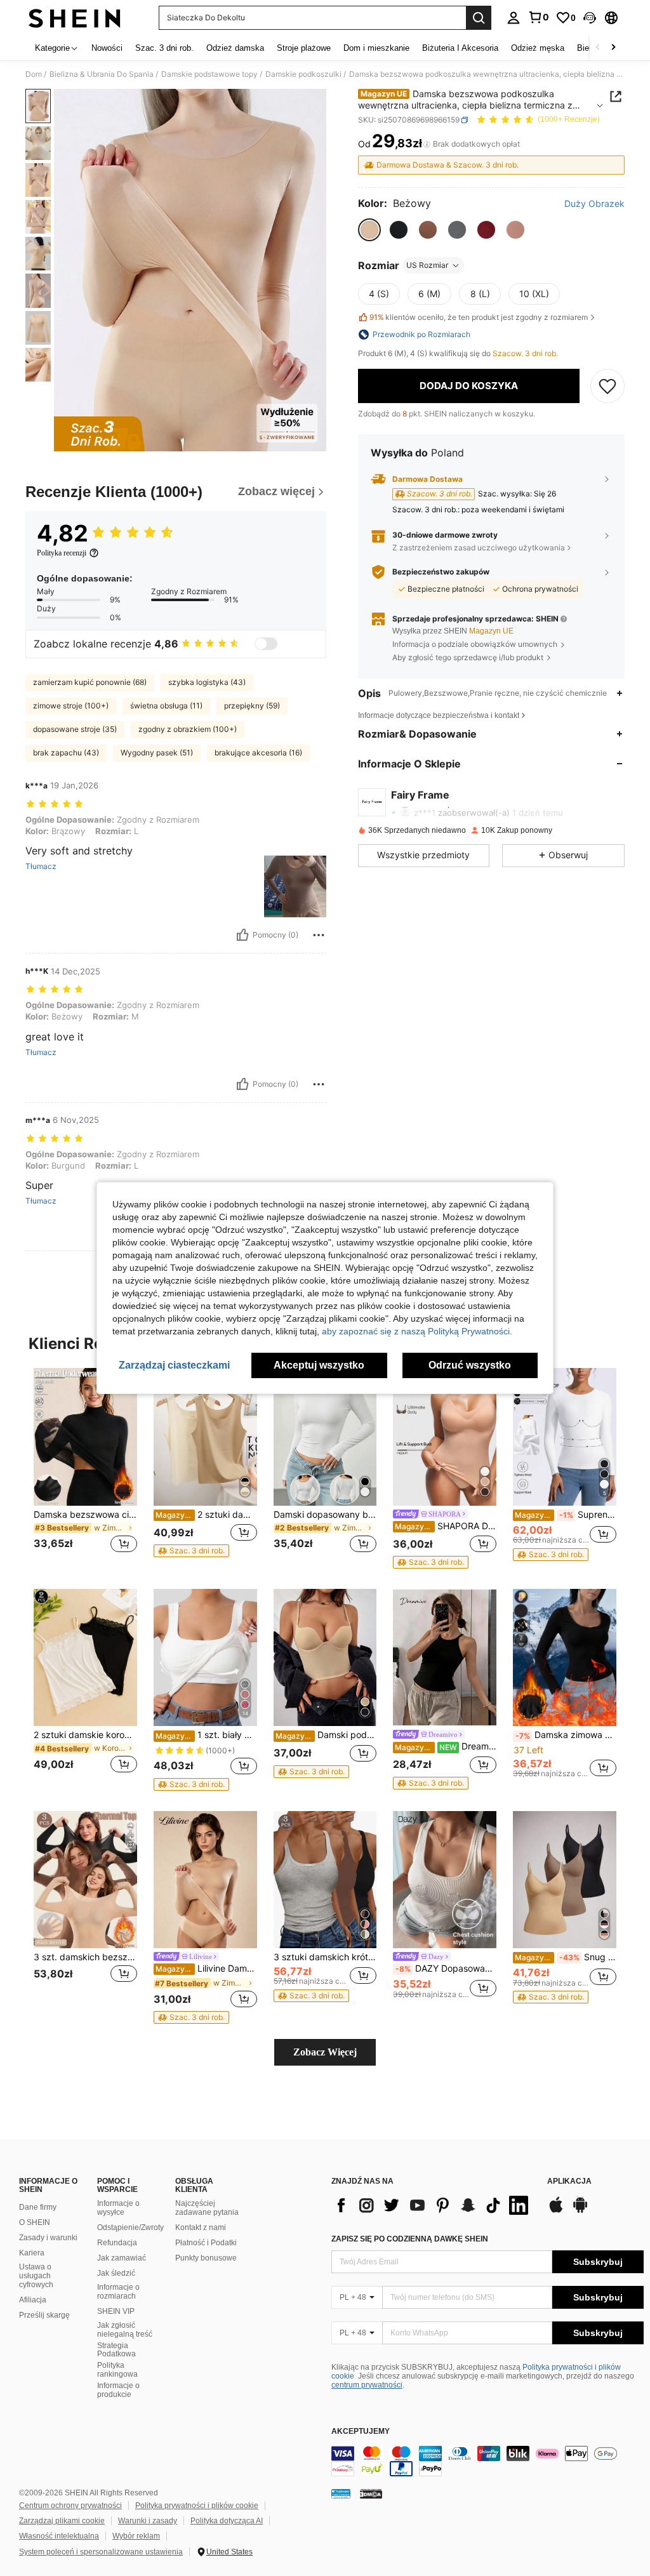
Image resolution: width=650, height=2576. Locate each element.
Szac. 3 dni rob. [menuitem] (164, 48)
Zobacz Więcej (325, 2052)
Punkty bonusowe (206, 2258)
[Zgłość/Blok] (319, 935)
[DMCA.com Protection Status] (371, 2493)
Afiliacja (33, 2300)
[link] (538, 17)
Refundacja (117, 2243)
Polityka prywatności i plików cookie (197, 2506)
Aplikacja (569, 2181)
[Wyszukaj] (479, 18)
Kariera (32, 2253)
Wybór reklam (136, 2536)
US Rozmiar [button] (427, 265)
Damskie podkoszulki (303, 74)
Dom (34, 74)
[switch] (266, 644)
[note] (191, 1551)
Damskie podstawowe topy (209, 74)
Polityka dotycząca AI (227, 2521)
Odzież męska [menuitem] (538, 48)
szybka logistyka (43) (207, 682)
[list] (433, 2205)
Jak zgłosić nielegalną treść (125, 2330)
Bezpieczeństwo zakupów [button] (441, 572)
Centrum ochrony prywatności (70, 2506)
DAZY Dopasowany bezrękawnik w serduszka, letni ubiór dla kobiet (446, 1969)
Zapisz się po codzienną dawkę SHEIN (410, 2239)
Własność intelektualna (59, 2536)
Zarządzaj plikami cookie (62, 2521)
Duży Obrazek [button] (594, 204)
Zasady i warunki (48, 2238)
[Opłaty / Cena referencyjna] (427, 144)
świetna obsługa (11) (166, 706)
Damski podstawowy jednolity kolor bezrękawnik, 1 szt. (326, 1735)
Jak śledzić (116, 2273)
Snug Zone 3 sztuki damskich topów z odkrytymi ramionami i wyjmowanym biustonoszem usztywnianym (566, 1957)
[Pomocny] (242, 935)
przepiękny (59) (252, 706)
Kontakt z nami (201, 2227)
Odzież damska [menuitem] (235, 48)
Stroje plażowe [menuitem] (304, 48)
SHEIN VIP (116, 2311)
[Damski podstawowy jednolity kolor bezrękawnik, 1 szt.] (325, 1658)
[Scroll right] (613, 48)
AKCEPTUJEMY (361, 2432)
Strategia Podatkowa (116, 2350)
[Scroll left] (598, 48)
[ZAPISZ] (607, 386)
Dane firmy (38, 2207)
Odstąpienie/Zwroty (130, 2227)
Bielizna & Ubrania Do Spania (102, 74)
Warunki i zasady (148, 2521)
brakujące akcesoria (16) (258, 753)
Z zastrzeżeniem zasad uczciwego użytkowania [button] (479, 548)
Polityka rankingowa (117, 2370)
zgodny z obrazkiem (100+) (188, 729)
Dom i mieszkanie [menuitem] (376, 48)
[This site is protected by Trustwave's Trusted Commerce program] (341, 2493)
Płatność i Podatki (206, 2243)
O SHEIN (35, 2222)
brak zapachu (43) (66, 753)
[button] (590, 18)
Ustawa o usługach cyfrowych (36, 2276)
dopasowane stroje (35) (75, 729)
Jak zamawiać (122, 2258)
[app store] (556, 2211)
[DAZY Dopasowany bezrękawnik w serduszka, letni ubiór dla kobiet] (445, 1880)
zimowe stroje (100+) (71, 706)
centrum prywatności (367, 2385)
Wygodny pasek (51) (157, 753)
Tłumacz (41, 866)
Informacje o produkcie (118, 2390)
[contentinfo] (487, 2461)
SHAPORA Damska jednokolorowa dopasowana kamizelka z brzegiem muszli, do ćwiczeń (446, 1526)
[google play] (580, 2211)
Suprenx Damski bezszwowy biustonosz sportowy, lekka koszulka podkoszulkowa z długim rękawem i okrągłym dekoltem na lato (566, 1515)
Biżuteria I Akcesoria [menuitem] (460, 48)
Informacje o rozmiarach (118, 2292)
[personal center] (514, 18)
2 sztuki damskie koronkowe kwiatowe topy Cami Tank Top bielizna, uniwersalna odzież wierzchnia (85, 1735)
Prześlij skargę (44, 2315)
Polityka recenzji (62, 553)
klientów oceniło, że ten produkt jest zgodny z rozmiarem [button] (479, 317)
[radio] (369, 230)
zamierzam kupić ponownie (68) (90, 682)
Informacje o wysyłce (118, 2208)
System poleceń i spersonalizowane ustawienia (101, 2552)
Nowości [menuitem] (107, 48)
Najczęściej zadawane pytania (207, 2208)
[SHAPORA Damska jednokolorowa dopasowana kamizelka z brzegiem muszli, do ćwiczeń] (445, 1437)
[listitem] (85, 1468)
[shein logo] (75, 18)
